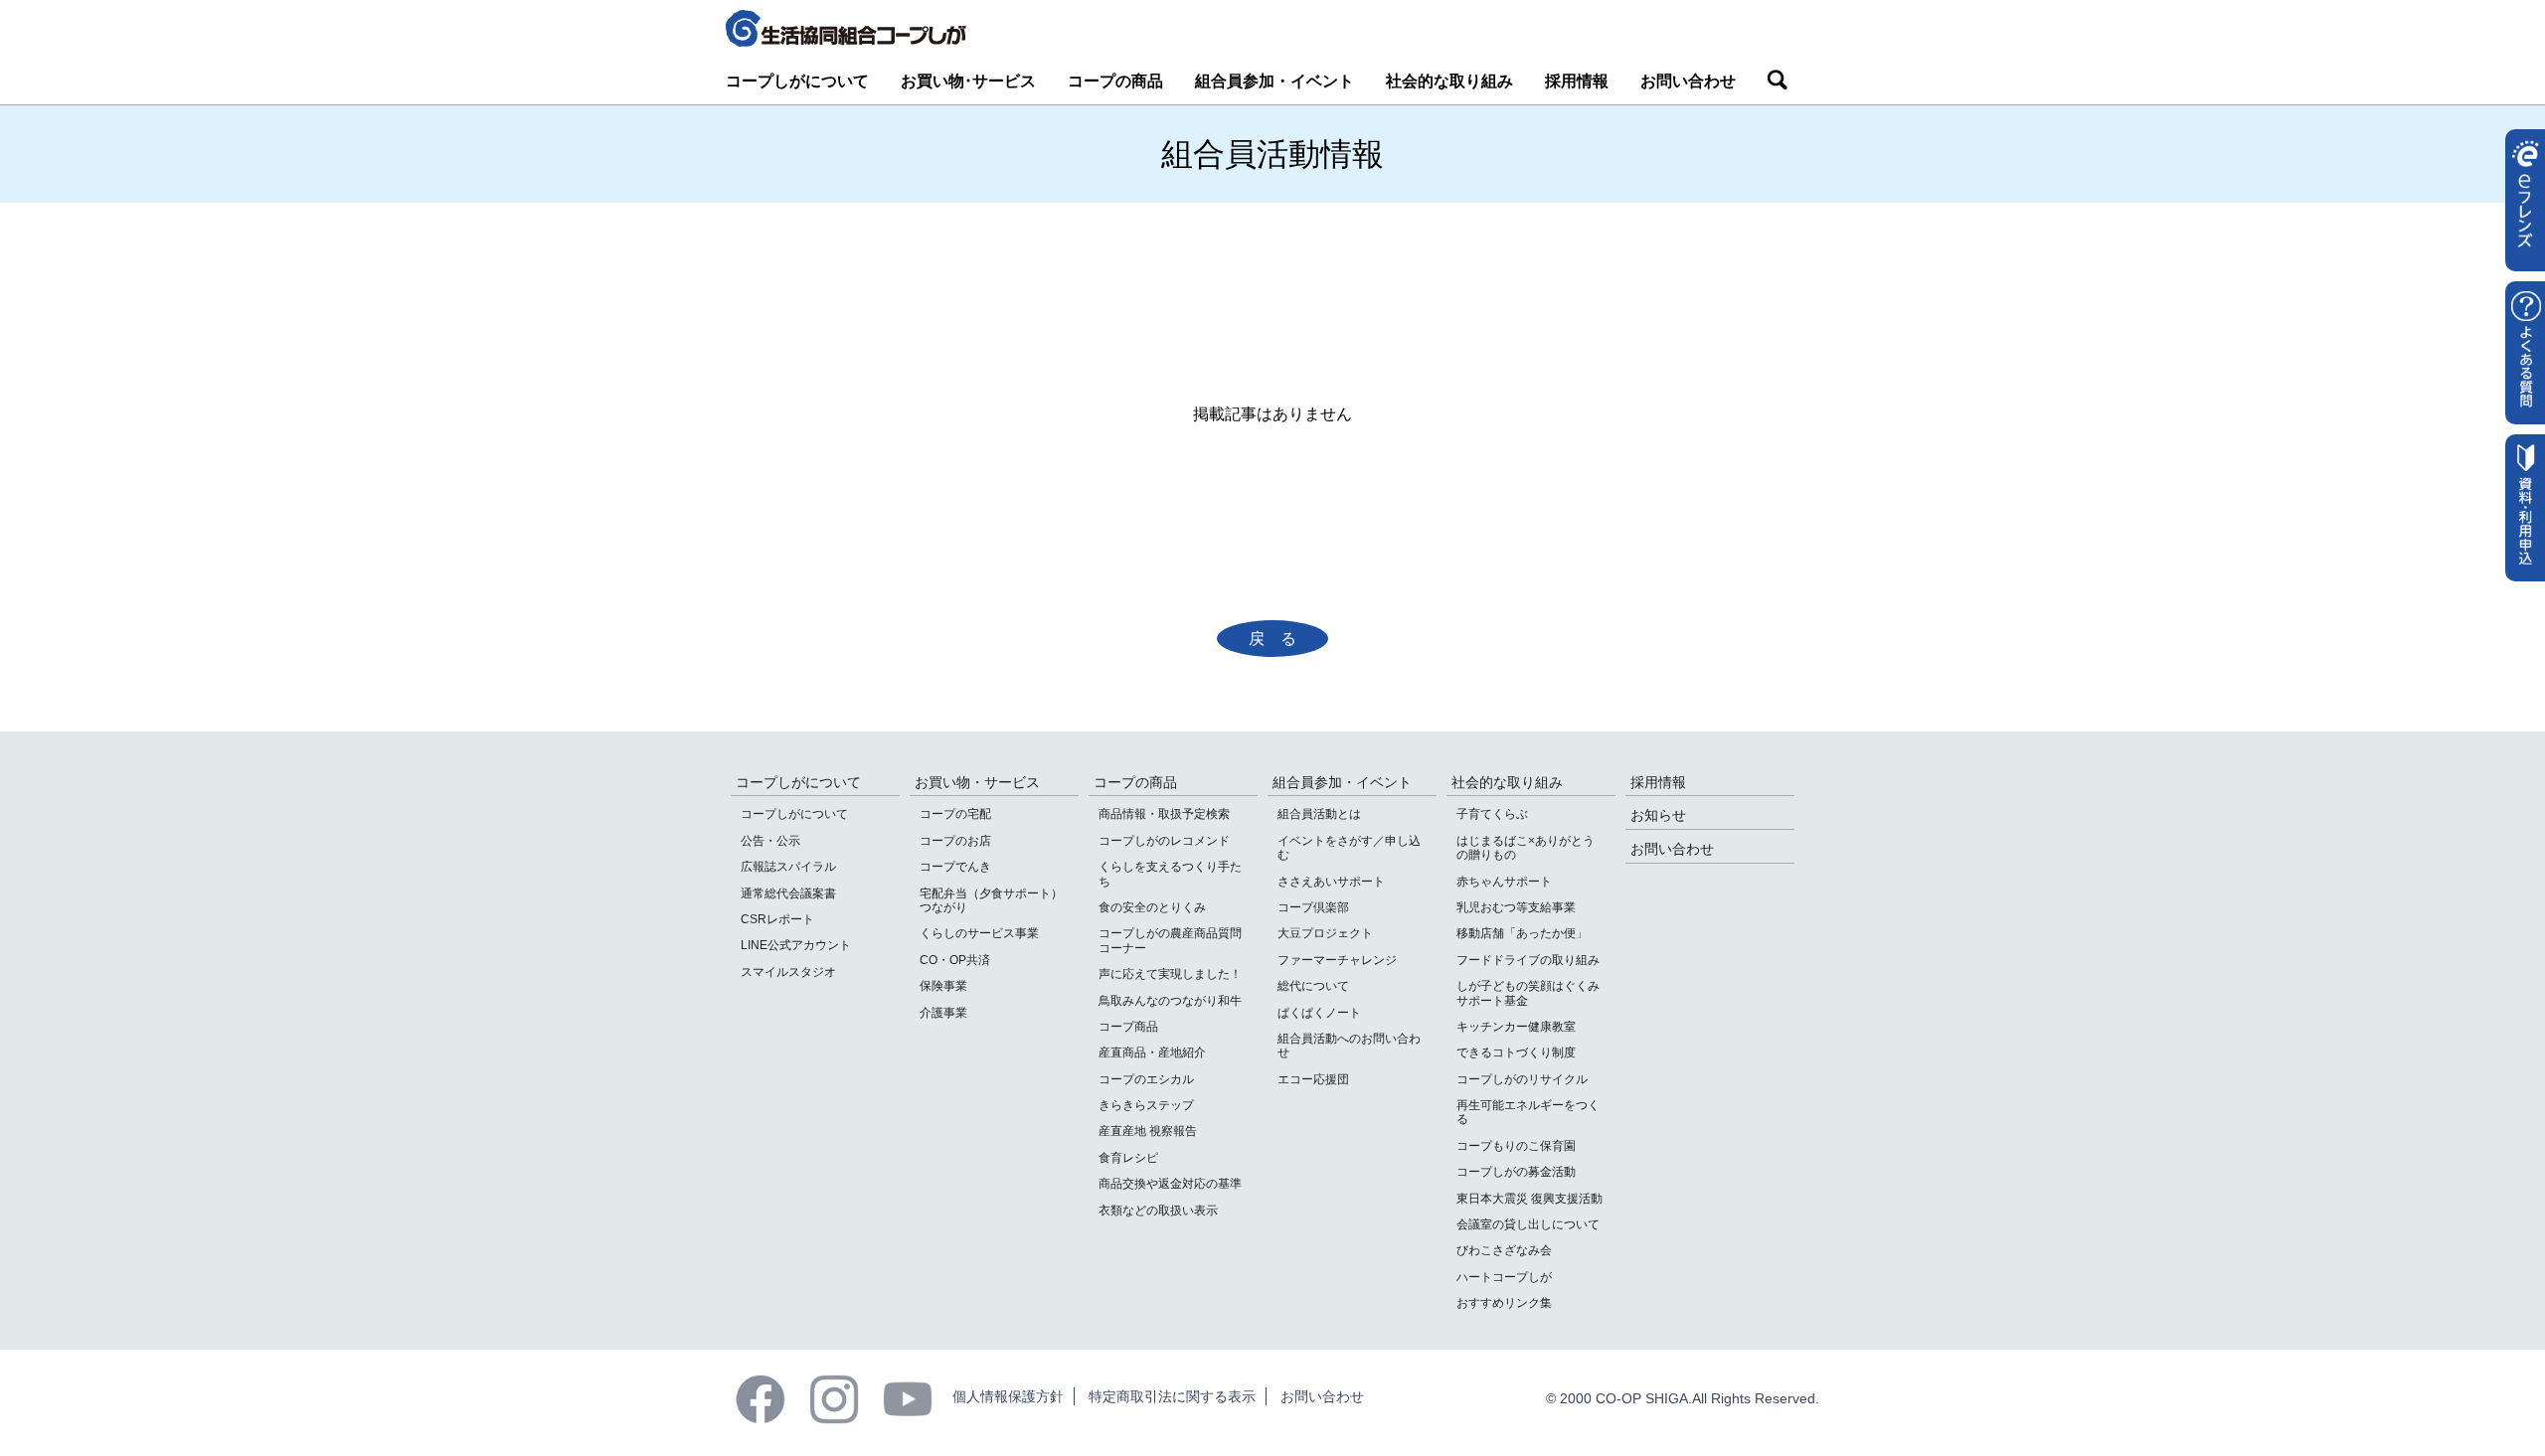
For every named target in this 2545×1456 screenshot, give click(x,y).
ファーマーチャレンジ (1337, 960)
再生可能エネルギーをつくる (1528, 1112)
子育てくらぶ (1492, 814)
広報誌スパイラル (788, 867)
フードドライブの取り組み (1528, 960)
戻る (1280, 639)
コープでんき (955, 867)
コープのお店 (955, 841)
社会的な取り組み (1449, 81)
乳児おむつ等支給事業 (1516, 907)
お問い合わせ (1688, 81)
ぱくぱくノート (1319, 1013)
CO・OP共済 (955, 960)
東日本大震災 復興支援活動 (1529, 1199)
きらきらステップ (1146, 1105)
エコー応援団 (1313, 1079)
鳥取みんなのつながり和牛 (1170, 1001)
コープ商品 (1128, 1027)
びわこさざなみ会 (1504, 1250)
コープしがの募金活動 (1516, 1172)
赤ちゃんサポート (1504, 882)
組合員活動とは (1319, 814)
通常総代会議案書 (788, 893)
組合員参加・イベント (1274, 81)
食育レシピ (1128, 1158)
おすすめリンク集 (1504, 1303)
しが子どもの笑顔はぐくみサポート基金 (1528, 993)
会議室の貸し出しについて (1528, 1224)
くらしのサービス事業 (979, 933)
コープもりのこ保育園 (1516, 1146)
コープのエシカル (1146, 1079)
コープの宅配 (955, 814)
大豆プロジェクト (1325, 933)
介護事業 (943, 1013)
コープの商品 (1115, 81)
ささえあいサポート (1331, 882)
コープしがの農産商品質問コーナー (1170, 940)
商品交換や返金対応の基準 (1170, 1184)
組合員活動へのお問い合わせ (1349, 1046)
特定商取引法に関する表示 (1172, 1396)
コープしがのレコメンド (1164, 841)
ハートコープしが (1504, 1277)
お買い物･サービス (968, 81)
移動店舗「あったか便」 (1522, 933)
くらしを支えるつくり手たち (1170, 874)
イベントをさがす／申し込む (1349, 848)
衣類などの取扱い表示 (1158, 1211)
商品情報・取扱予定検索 (1164, 814)
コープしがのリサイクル (1522, 1079)
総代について (1313, 986)
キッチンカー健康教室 (1516, 1027)
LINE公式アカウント (796, 945)
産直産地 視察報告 (1148, 1131)
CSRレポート (777, 919)
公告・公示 (770, 841)
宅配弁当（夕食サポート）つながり (991, 900)
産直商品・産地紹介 (1152, 1052)
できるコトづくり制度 (1516, 1052)
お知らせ (1658, 815)
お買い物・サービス (977, 782)
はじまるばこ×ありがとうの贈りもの (1526, 848)
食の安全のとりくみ (1152, 907)
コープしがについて (797, 81)
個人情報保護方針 (1008, 1396)
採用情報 (1577, 81)
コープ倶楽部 (1313, 907)
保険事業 (943, 986)
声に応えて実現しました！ (1170, 974)
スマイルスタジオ (788, 972)
